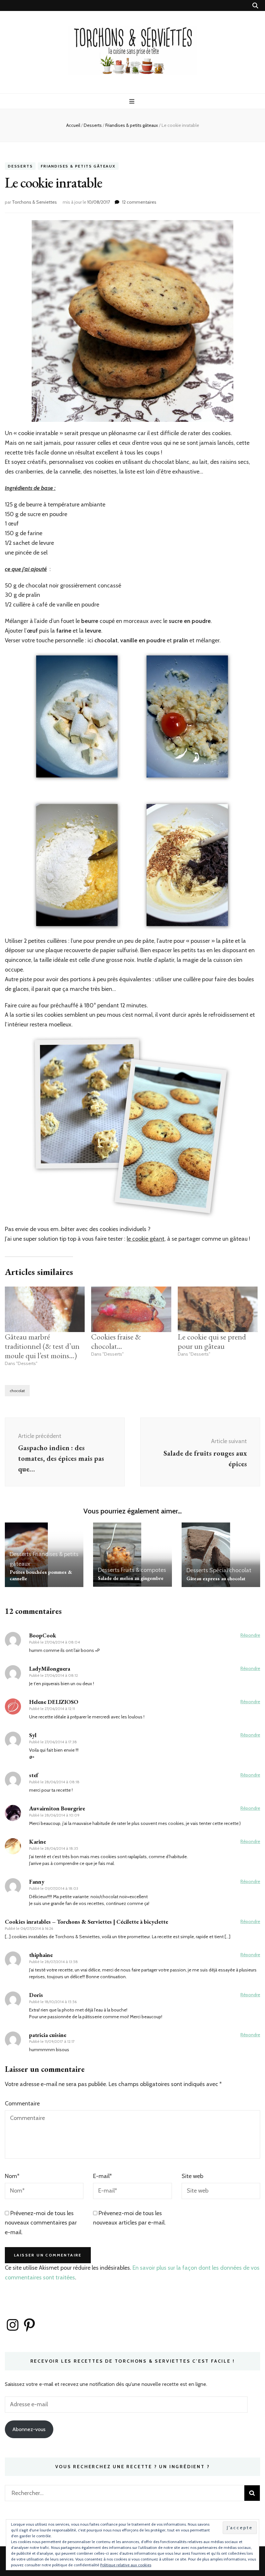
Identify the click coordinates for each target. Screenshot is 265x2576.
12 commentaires (139, 202)
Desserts (20, 166)
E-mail (102, 2176)
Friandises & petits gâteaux (78, 166)
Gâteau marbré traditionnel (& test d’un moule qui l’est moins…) (42, 1346)
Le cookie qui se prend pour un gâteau (212, 1341)
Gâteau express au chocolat (216, 1578)
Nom (12, 2176)
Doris (36, 1995)
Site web (192, 2176)
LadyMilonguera (50, 1669)
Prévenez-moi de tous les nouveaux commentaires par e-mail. (41, 2223)
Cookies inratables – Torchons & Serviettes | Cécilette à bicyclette (86, 1922)
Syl (33, 1735)
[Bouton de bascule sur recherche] (255, 6)
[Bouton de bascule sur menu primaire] (133, 102)
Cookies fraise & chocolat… (116, 1341)
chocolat (17, 1391)
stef (34, 1775)
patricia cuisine (48, 2035)
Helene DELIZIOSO (54, 1702)
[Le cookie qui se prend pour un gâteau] (218, 1309)
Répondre (250, 1635)
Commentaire (22, 2103)
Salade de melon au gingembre (131, 1578)
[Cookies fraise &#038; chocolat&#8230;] (131, 1309)
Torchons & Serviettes (34, 202)
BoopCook (43, 1635)
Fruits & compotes (143, 1570)
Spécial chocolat (230, 1570)
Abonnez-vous (29, 2429)
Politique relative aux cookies (126, 2565)
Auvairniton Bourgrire (57, 1808)
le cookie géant (146, 1239)
